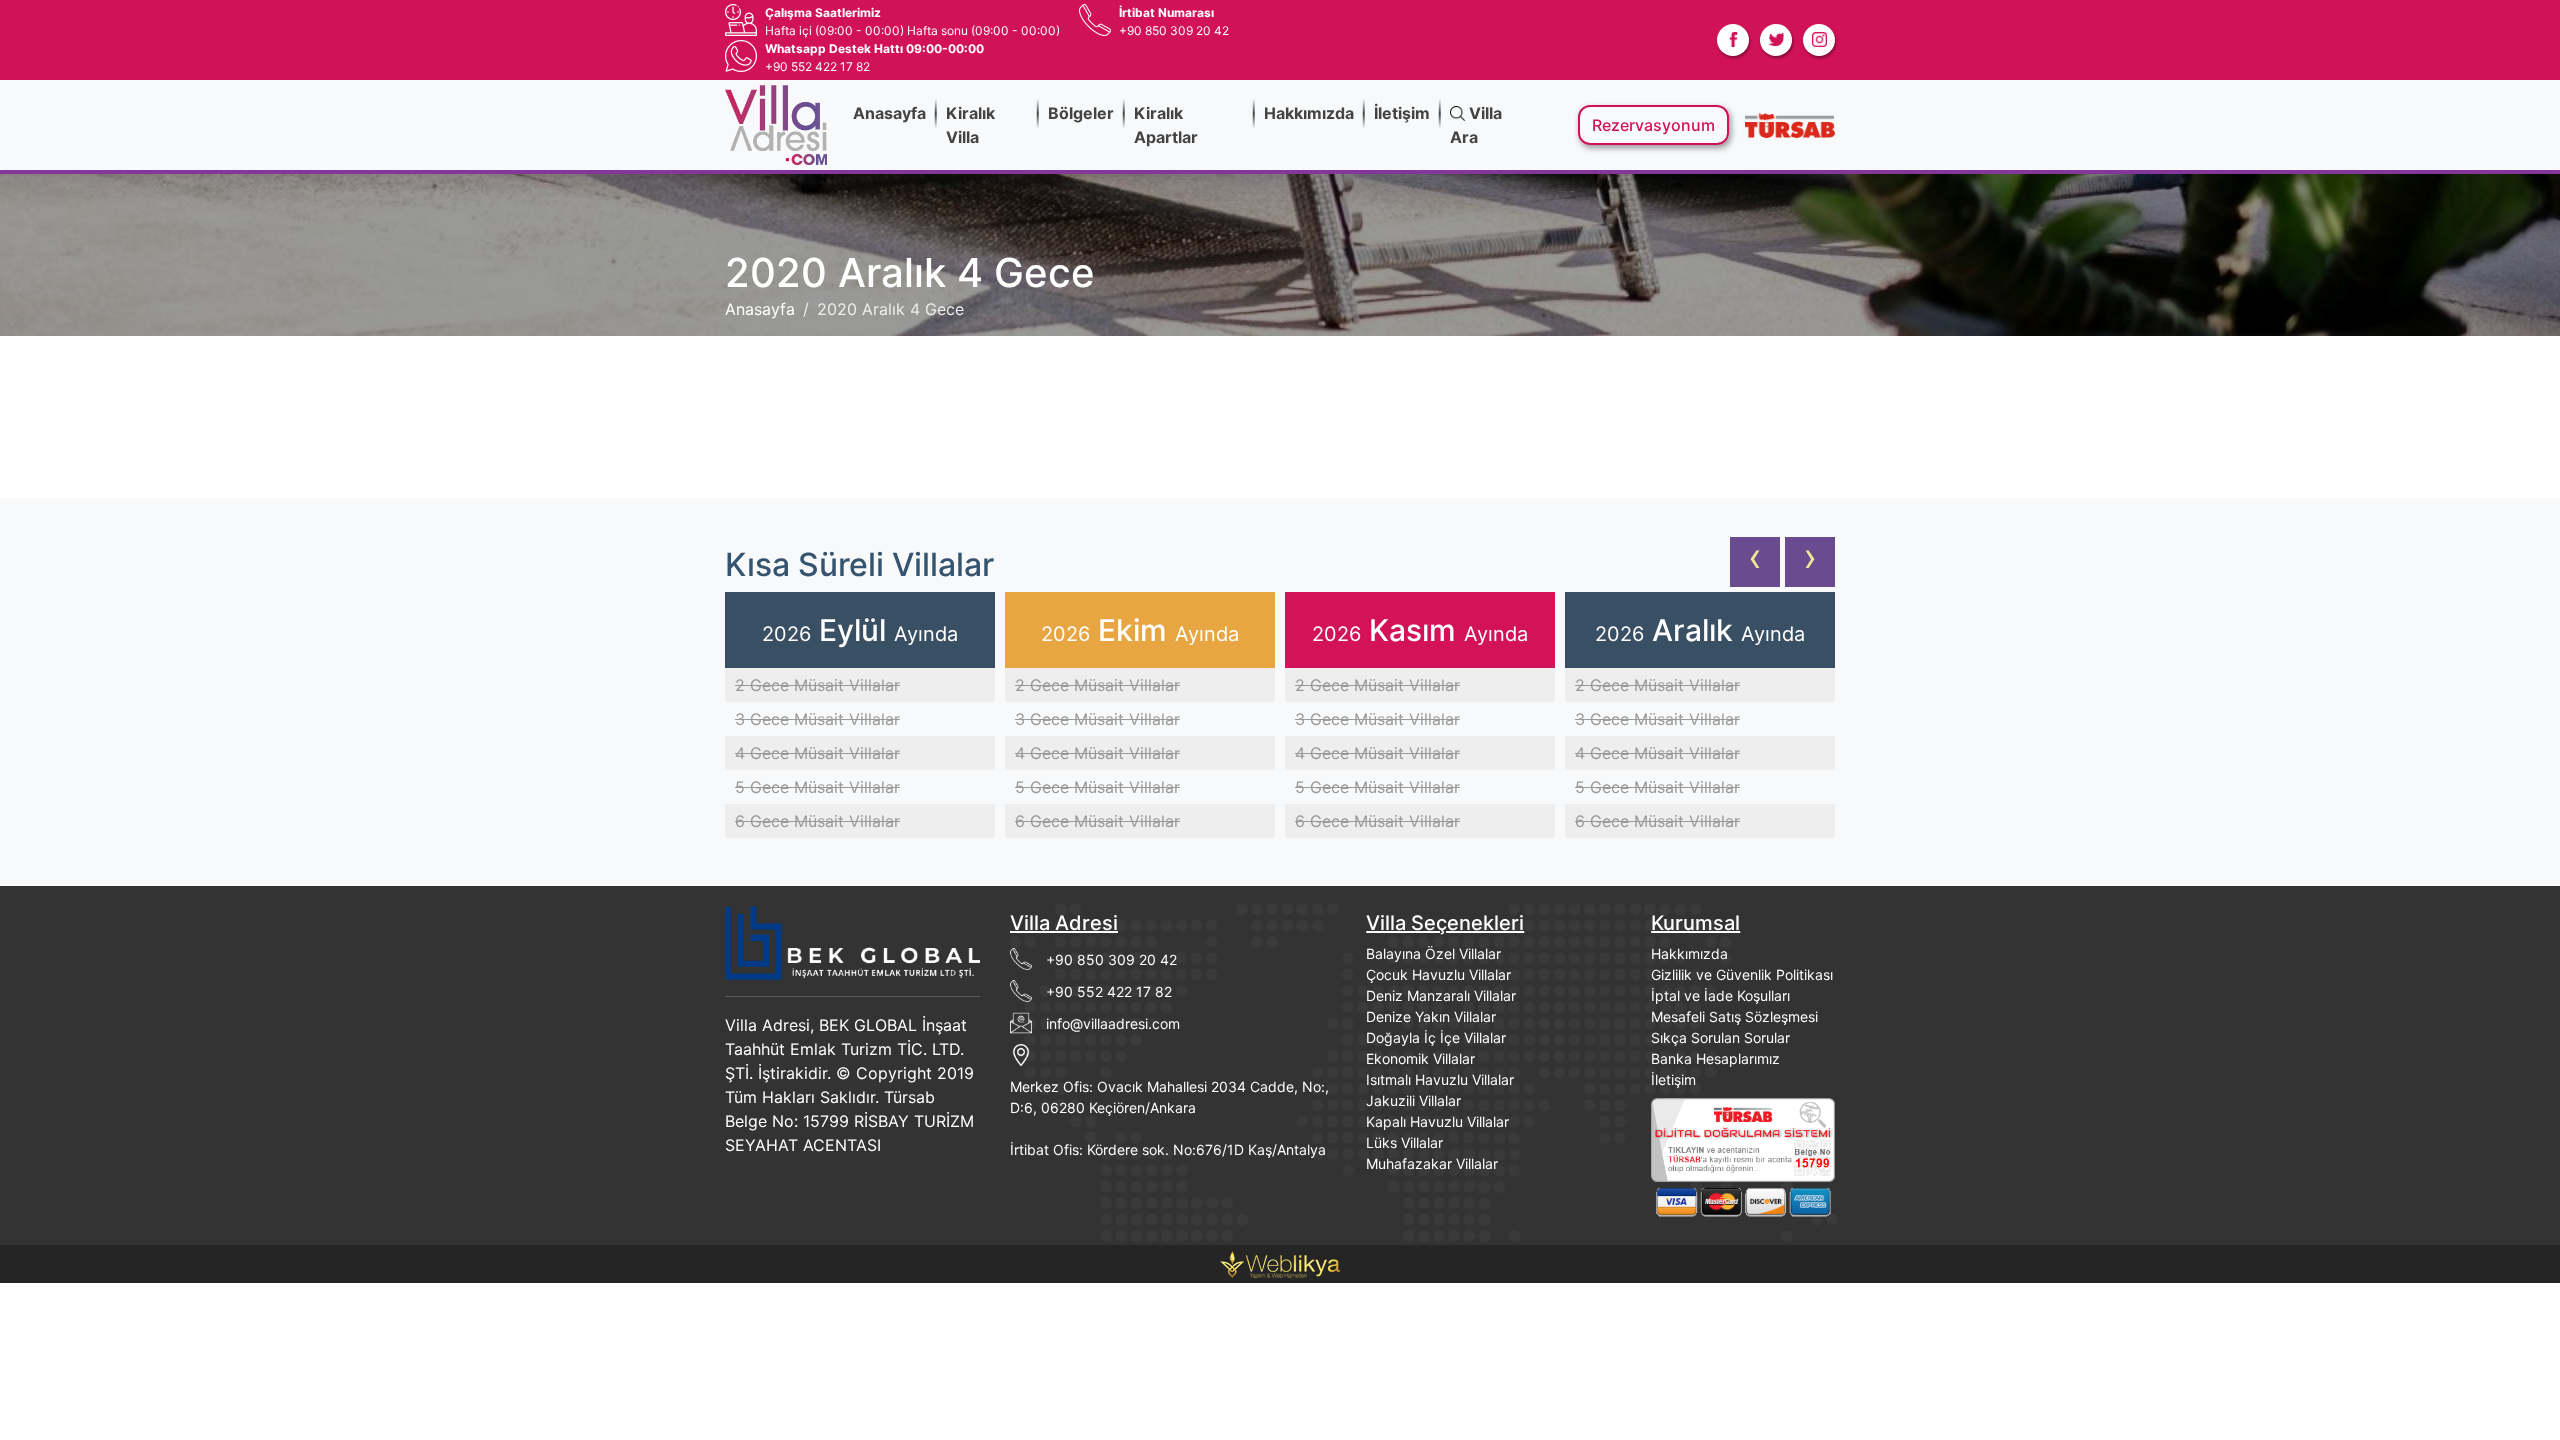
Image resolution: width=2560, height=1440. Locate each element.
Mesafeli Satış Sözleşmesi (1734, 1016)
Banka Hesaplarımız (1715, 1058)
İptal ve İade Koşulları (1720, 995)
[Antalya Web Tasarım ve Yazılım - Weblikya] (1280, 1263)
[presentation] (1755, 562)
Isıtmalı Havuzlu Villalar (1440, 1079)
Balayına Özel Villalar (1433, 953)
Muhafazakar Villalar (1432, 1163)
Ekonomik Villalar (1420, 1058)
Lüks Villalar (1404, 1142)
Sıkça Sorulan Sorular (1720, 1037)
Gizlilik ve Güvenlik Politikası (1742, 974)
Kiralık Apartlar (1166, 125)
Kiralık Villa (970, 125)
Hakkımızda (1309, 113)
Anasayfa (889, 113)
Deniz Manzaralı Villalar (1441, 995)
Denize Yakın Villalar (1431, 1016)
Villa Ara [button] (1476, 125)
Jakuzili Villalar (1413, 1100)
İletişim (1402, 113)
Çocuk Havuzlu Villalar (1438, 974)
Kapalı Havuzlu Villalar (1437, 1121)
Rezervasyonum (1653, 125)
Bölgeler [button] (1081, 113)
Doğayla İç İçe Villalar (1436, 1037)
